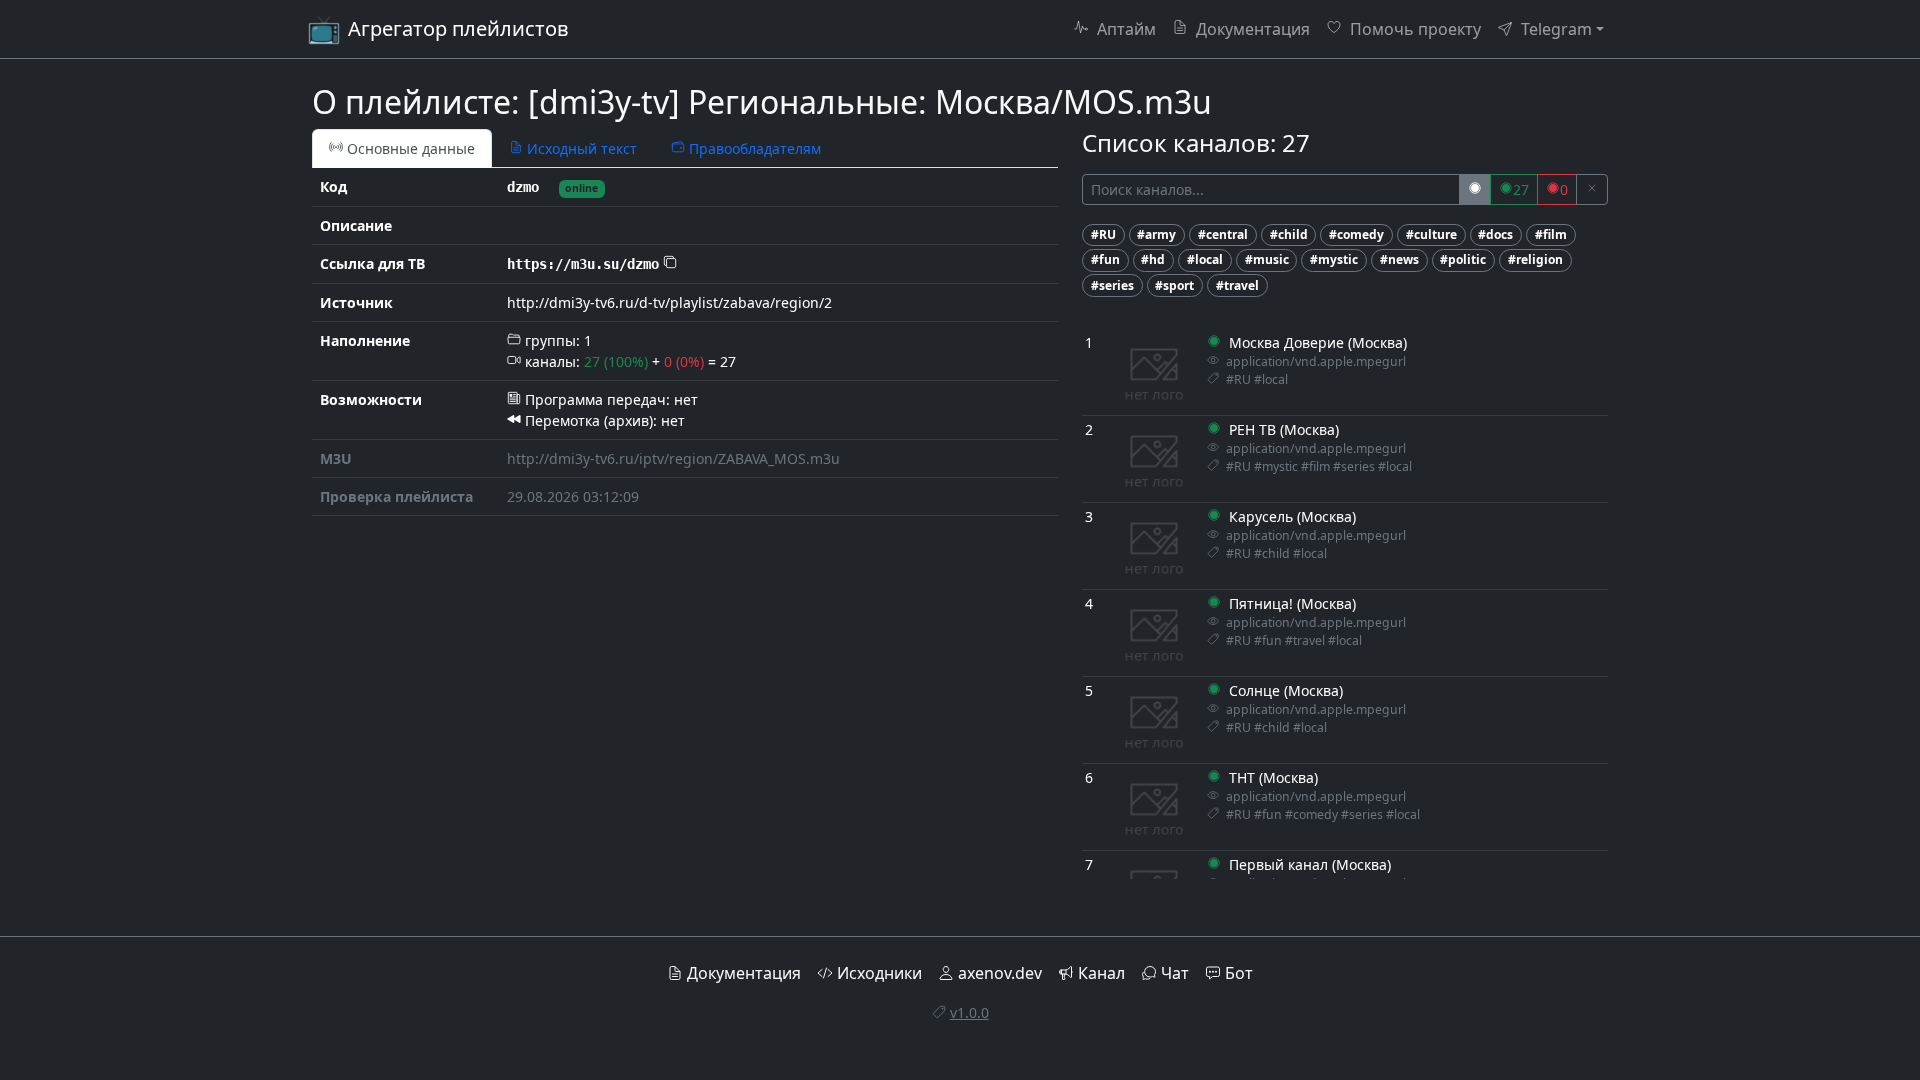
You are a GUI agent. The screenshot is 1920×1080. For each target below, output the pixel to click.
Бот (1239, 973)
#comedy (1356, 234)
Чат (1175, 973)
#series (1112, 285)
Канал (1101, 973)
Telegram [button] (1554, 29)
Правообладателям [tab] (753, 148)
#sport (1174, 285)
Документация (1251, 29)
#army (1156, 234)
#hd (1153, 259)
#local (1205, 259)
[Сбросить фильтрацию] (1592, 189)
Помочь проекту (1413, 29)
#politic (1463, 259)
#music (1267, 259)
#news (1399, 259)
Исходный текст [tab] (580, 148)
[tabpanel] (685, 342)
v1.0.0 (969, 1012)
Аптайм (1124, 29)
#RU (1103, 234)
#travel (1237, 285)
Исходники (879, 973)
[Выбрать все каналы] (1475, 189)
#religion (1535, 259)
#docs (1495, 234)
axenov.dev (1000, 973)
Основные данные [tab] (409, 148)
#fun (1105, 259)
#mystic (1334, 259)
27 (1521, 189)
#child (1289, 234)
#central (1223, 234)
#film (1551, 234)
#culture (1431, 234)
